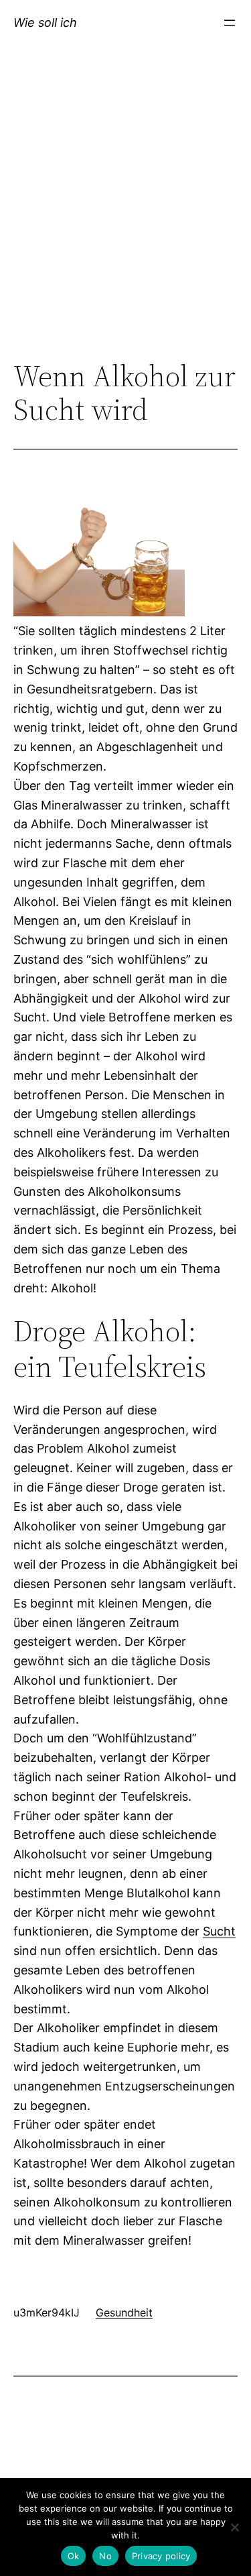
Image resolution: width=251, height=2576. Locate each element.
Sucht (219, 1931)
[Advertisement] (125, 218)
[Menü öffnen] (230, 23)
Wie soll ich (45, 22)
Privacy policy (161, 2556)
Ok (74, 2556)
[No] (234, 2527)
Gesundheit (124, 2312)
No (105, 2556)
